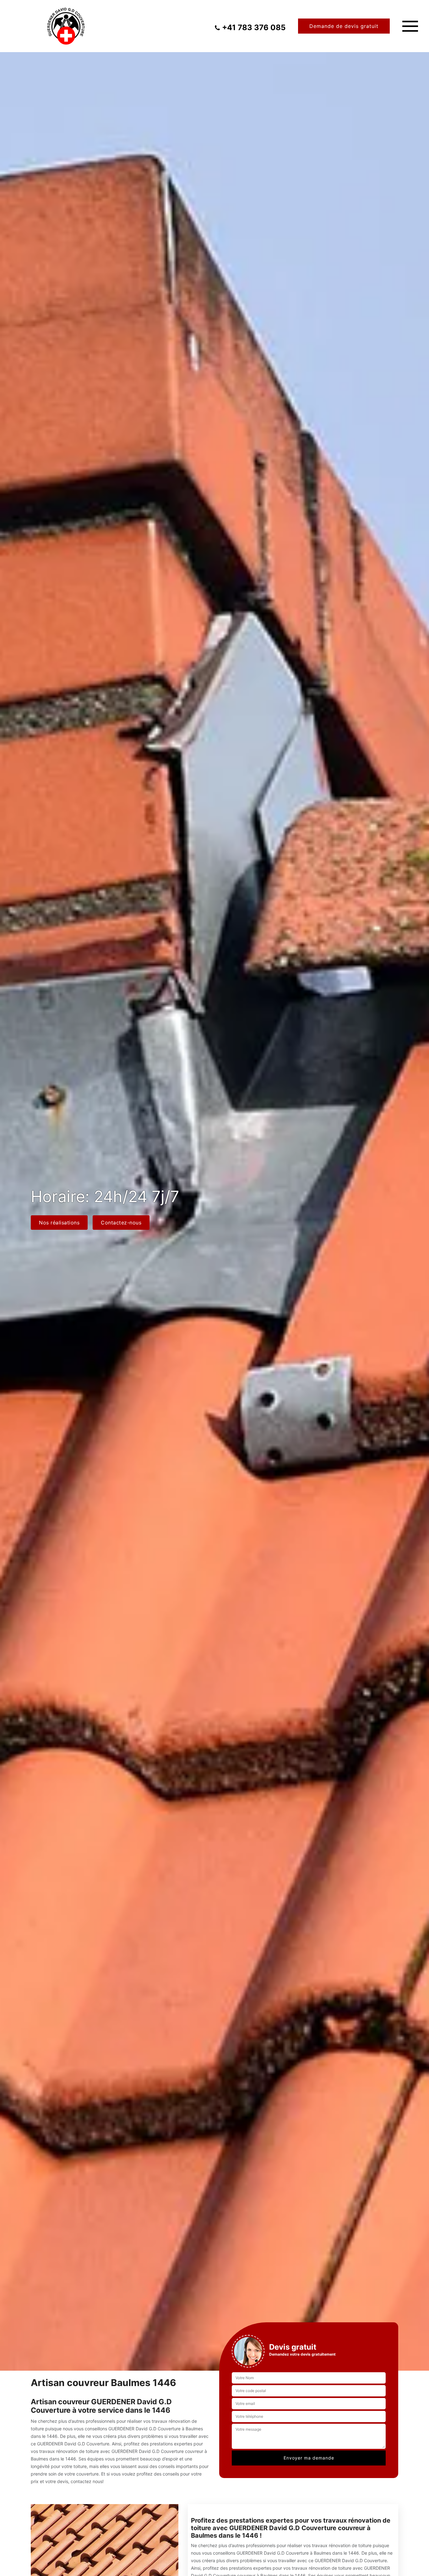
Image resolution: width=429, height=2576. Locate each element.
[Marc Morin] (66, 26)
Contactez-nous (121, 1223)
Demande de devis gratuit (344, 26)
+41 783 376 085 (254, 28)
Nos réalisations (59, 1223)
